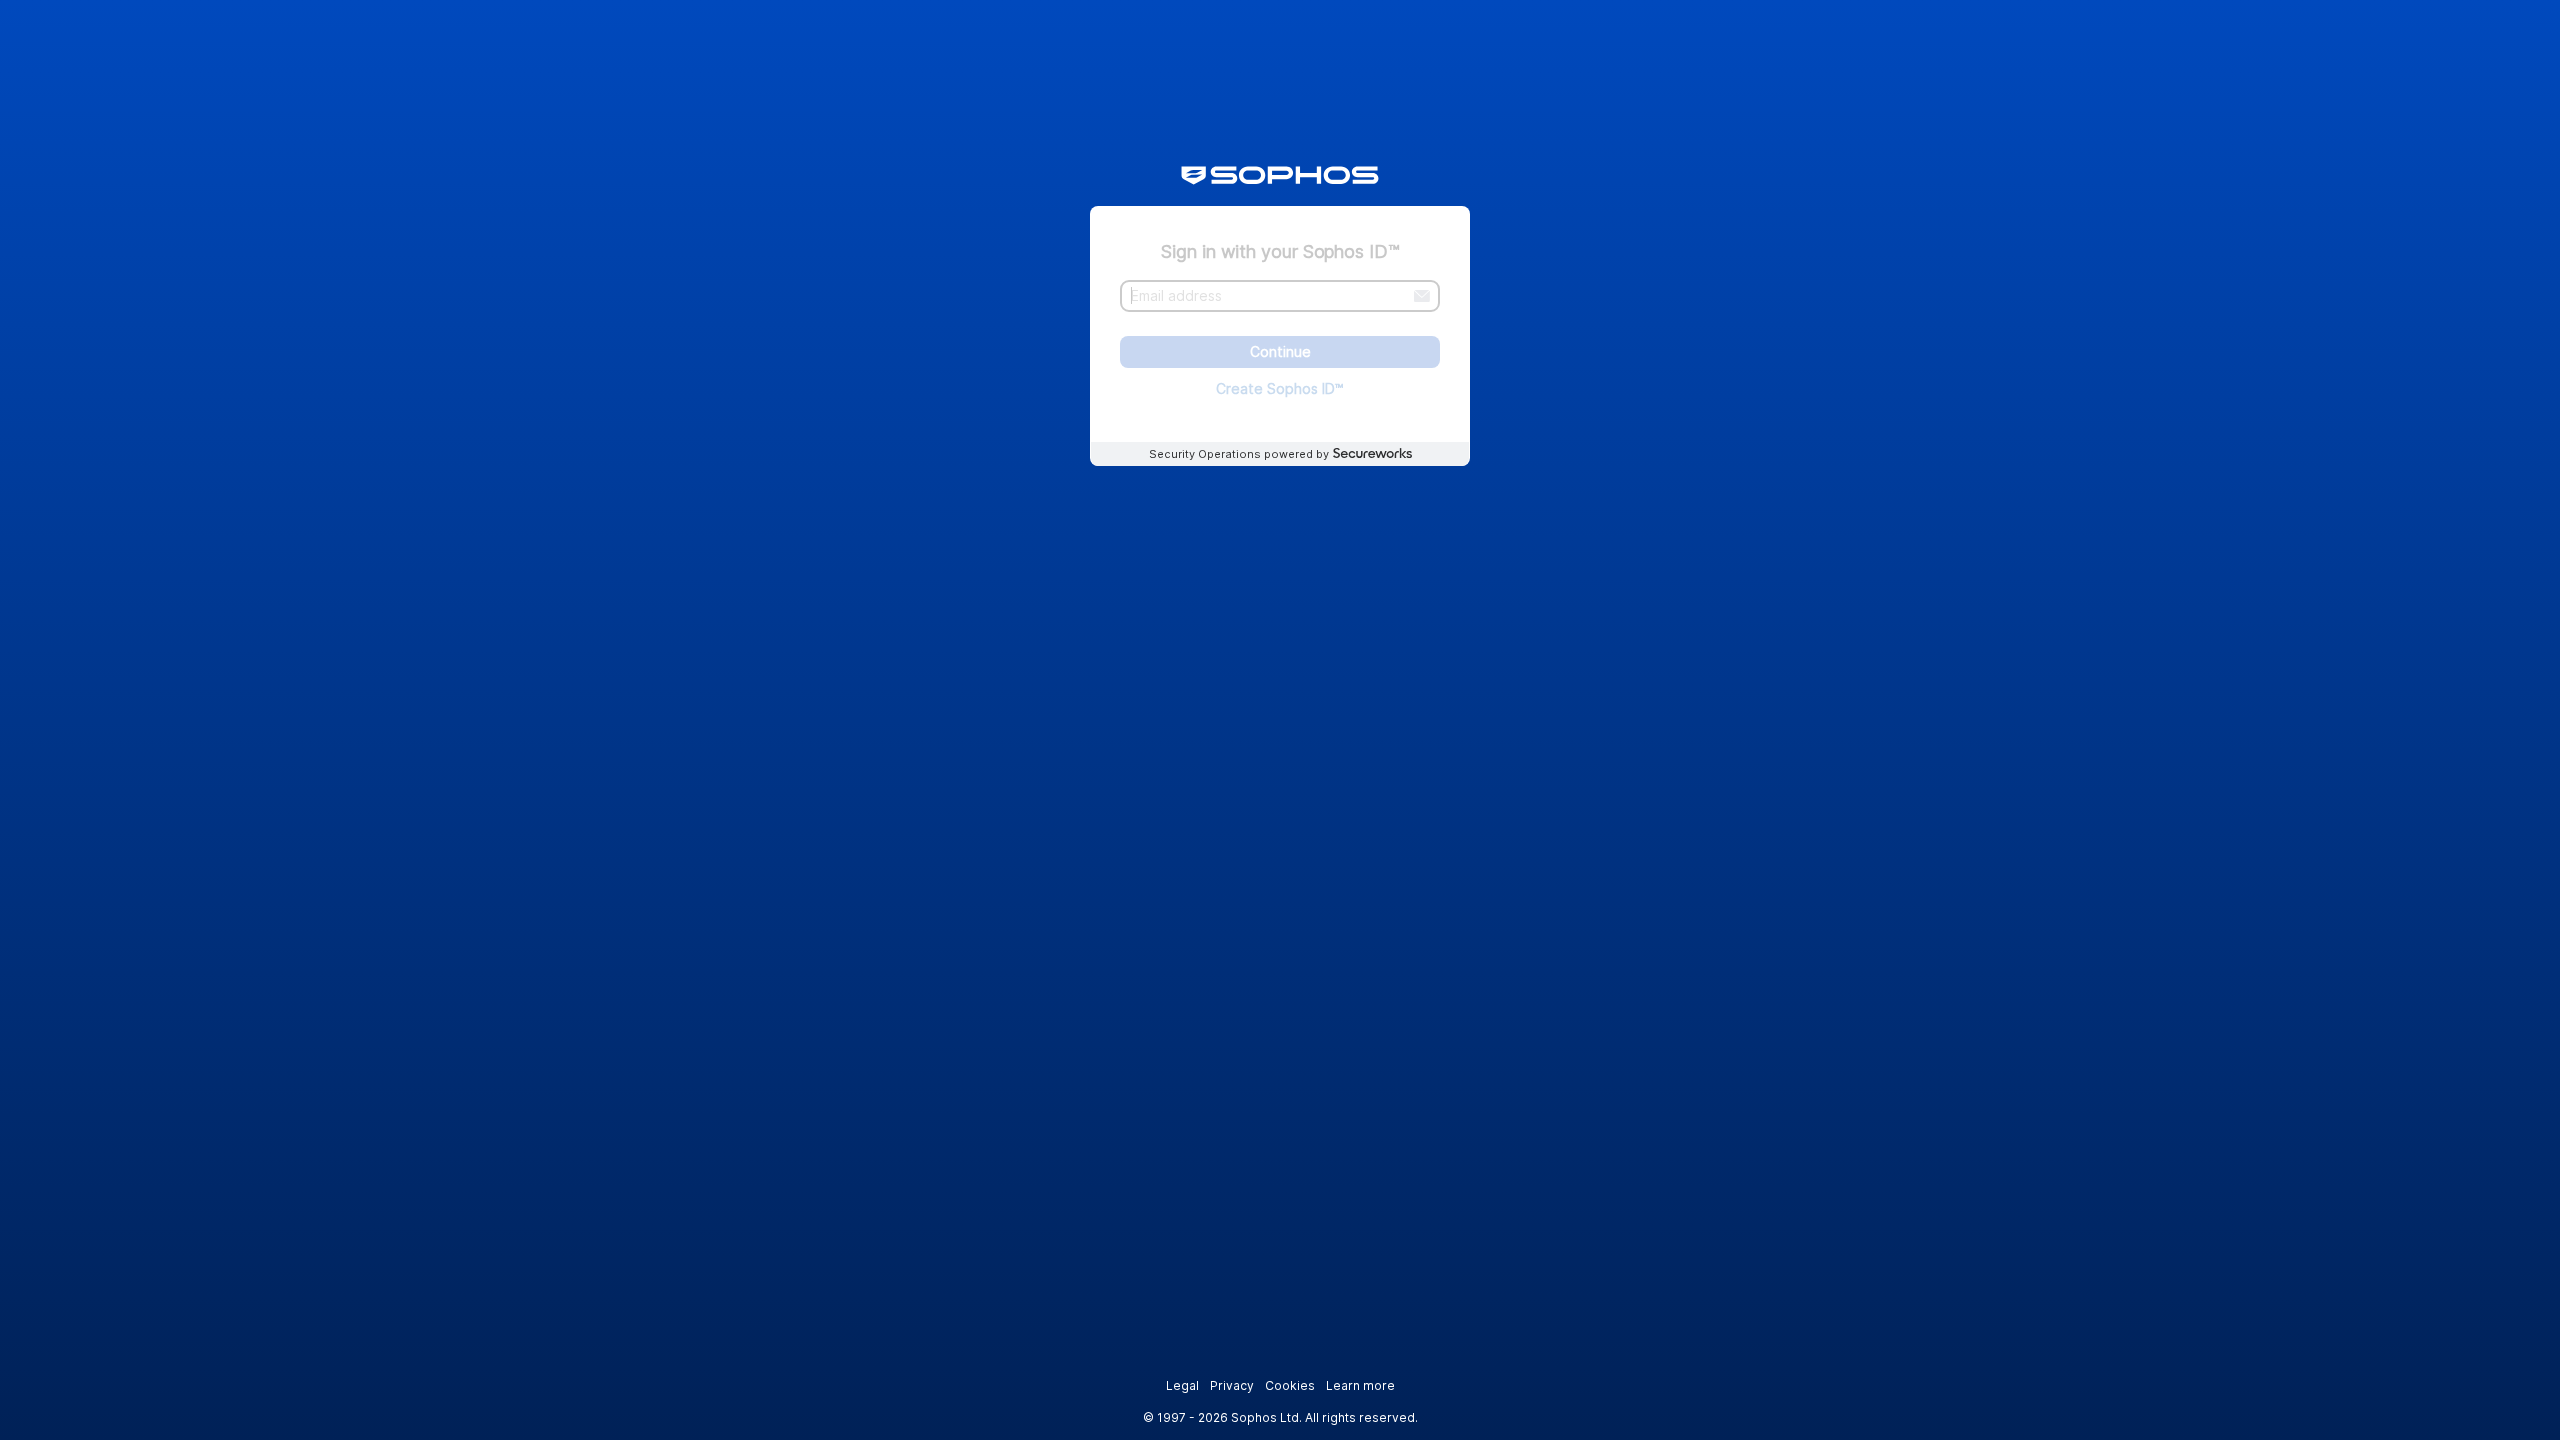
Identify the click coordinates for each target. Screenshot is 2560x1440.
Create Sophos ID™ (1280, 388)
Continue (1280, 352)
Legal (1182, 1385)
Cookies (1290, 1385)
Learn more (1360, 1385)
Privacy (1232, 1385)
